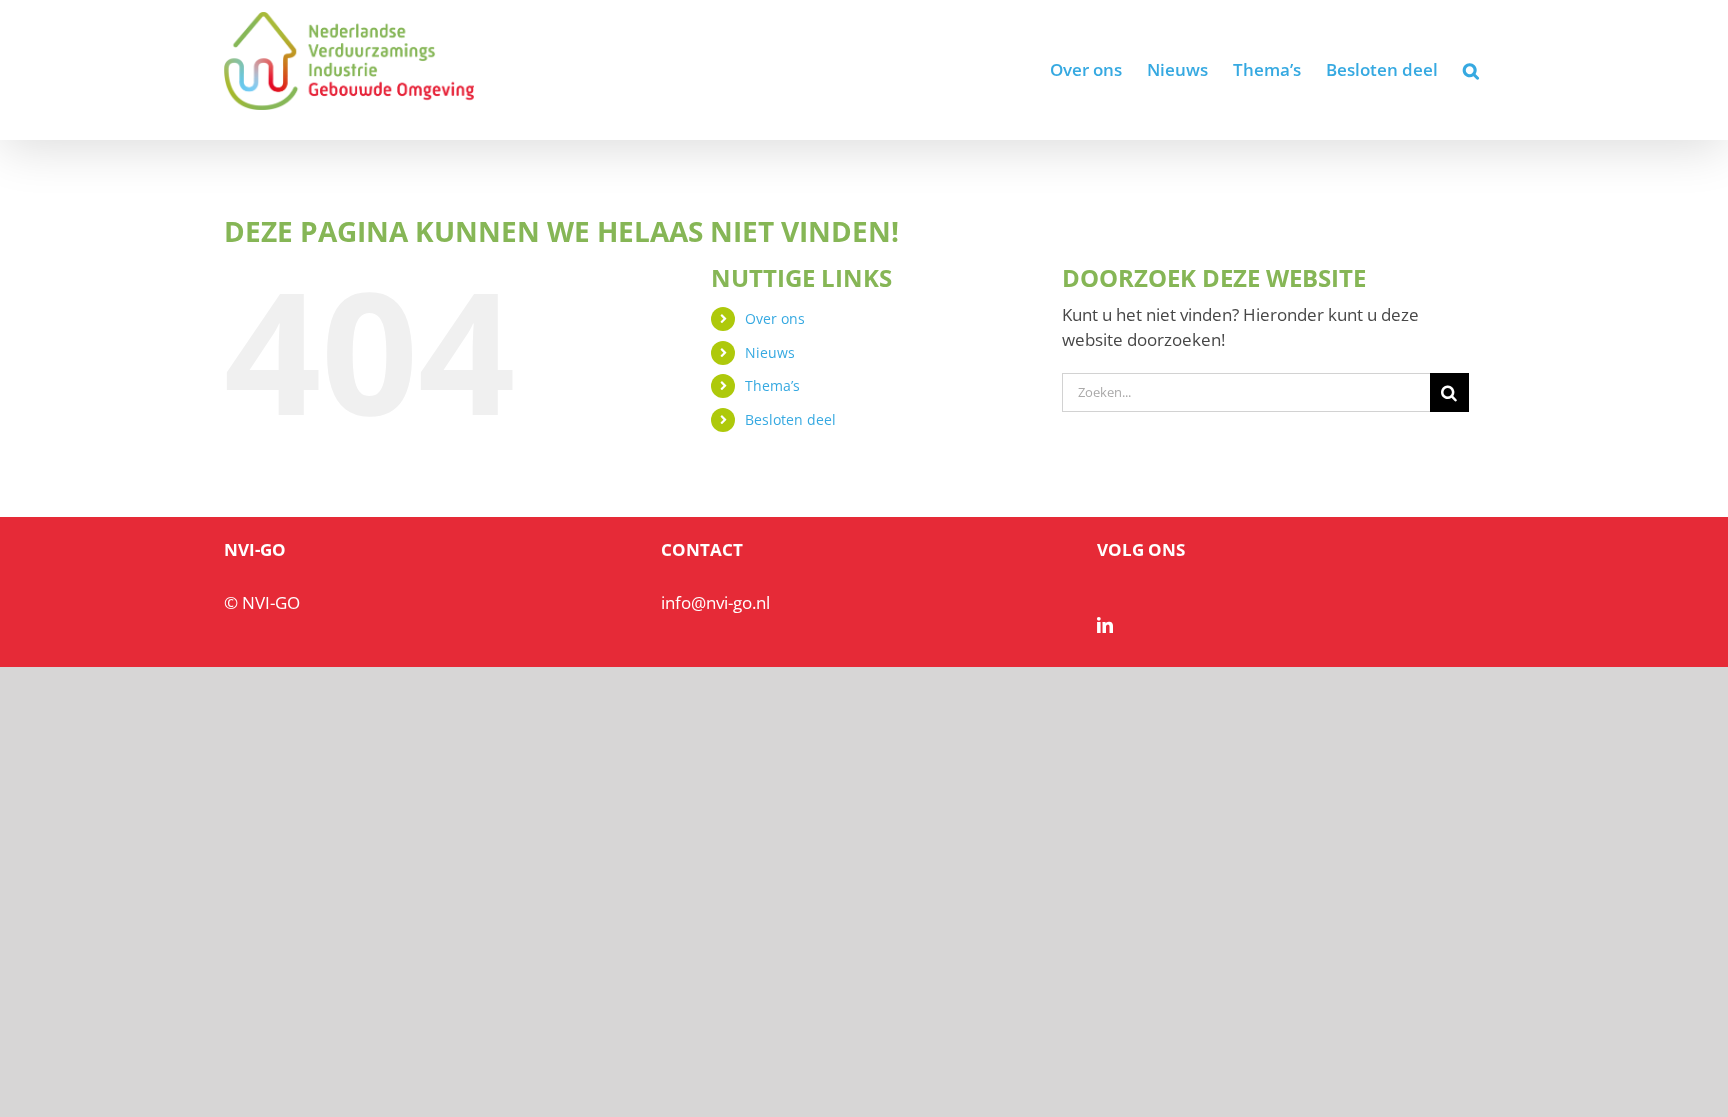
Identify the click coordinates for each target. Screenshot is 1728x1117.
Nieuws (770, 352)
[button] (1471, 70)
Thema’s (772, 385)
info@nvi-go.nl (715, 602)
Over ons (775, 318)
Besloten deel (790, 419)
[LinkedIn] (1105, 625)
